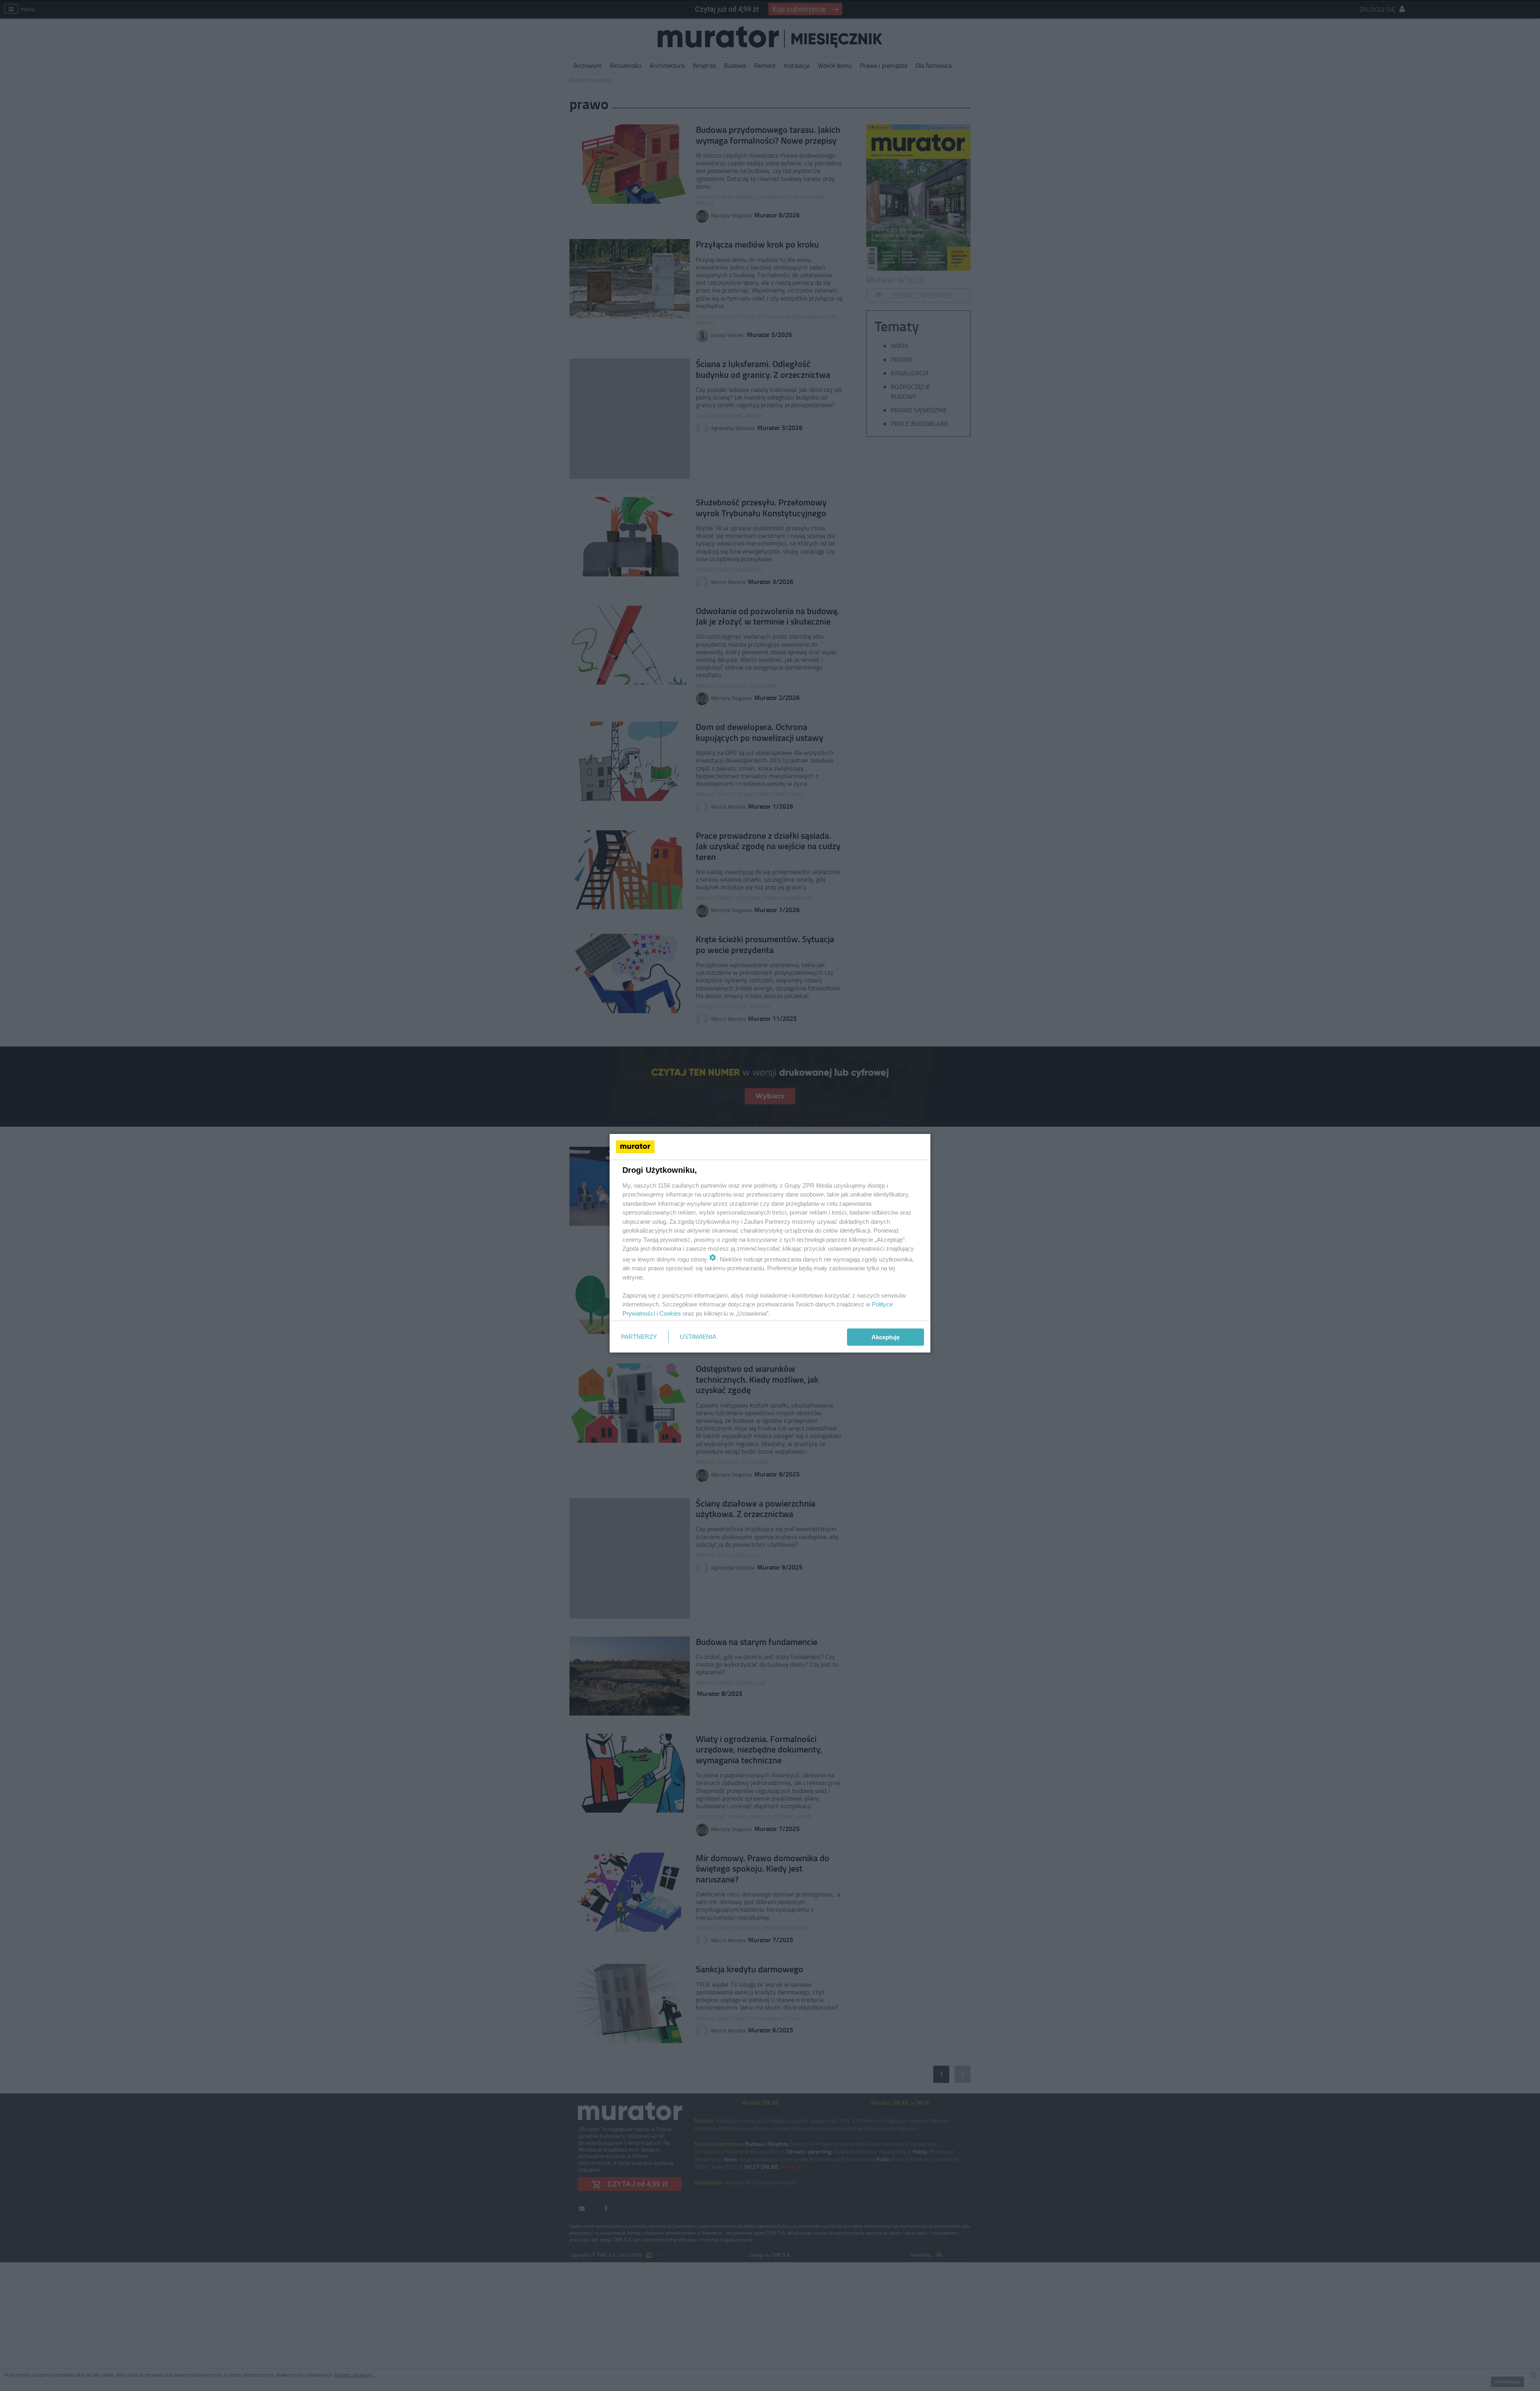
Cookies (670, 1313)
